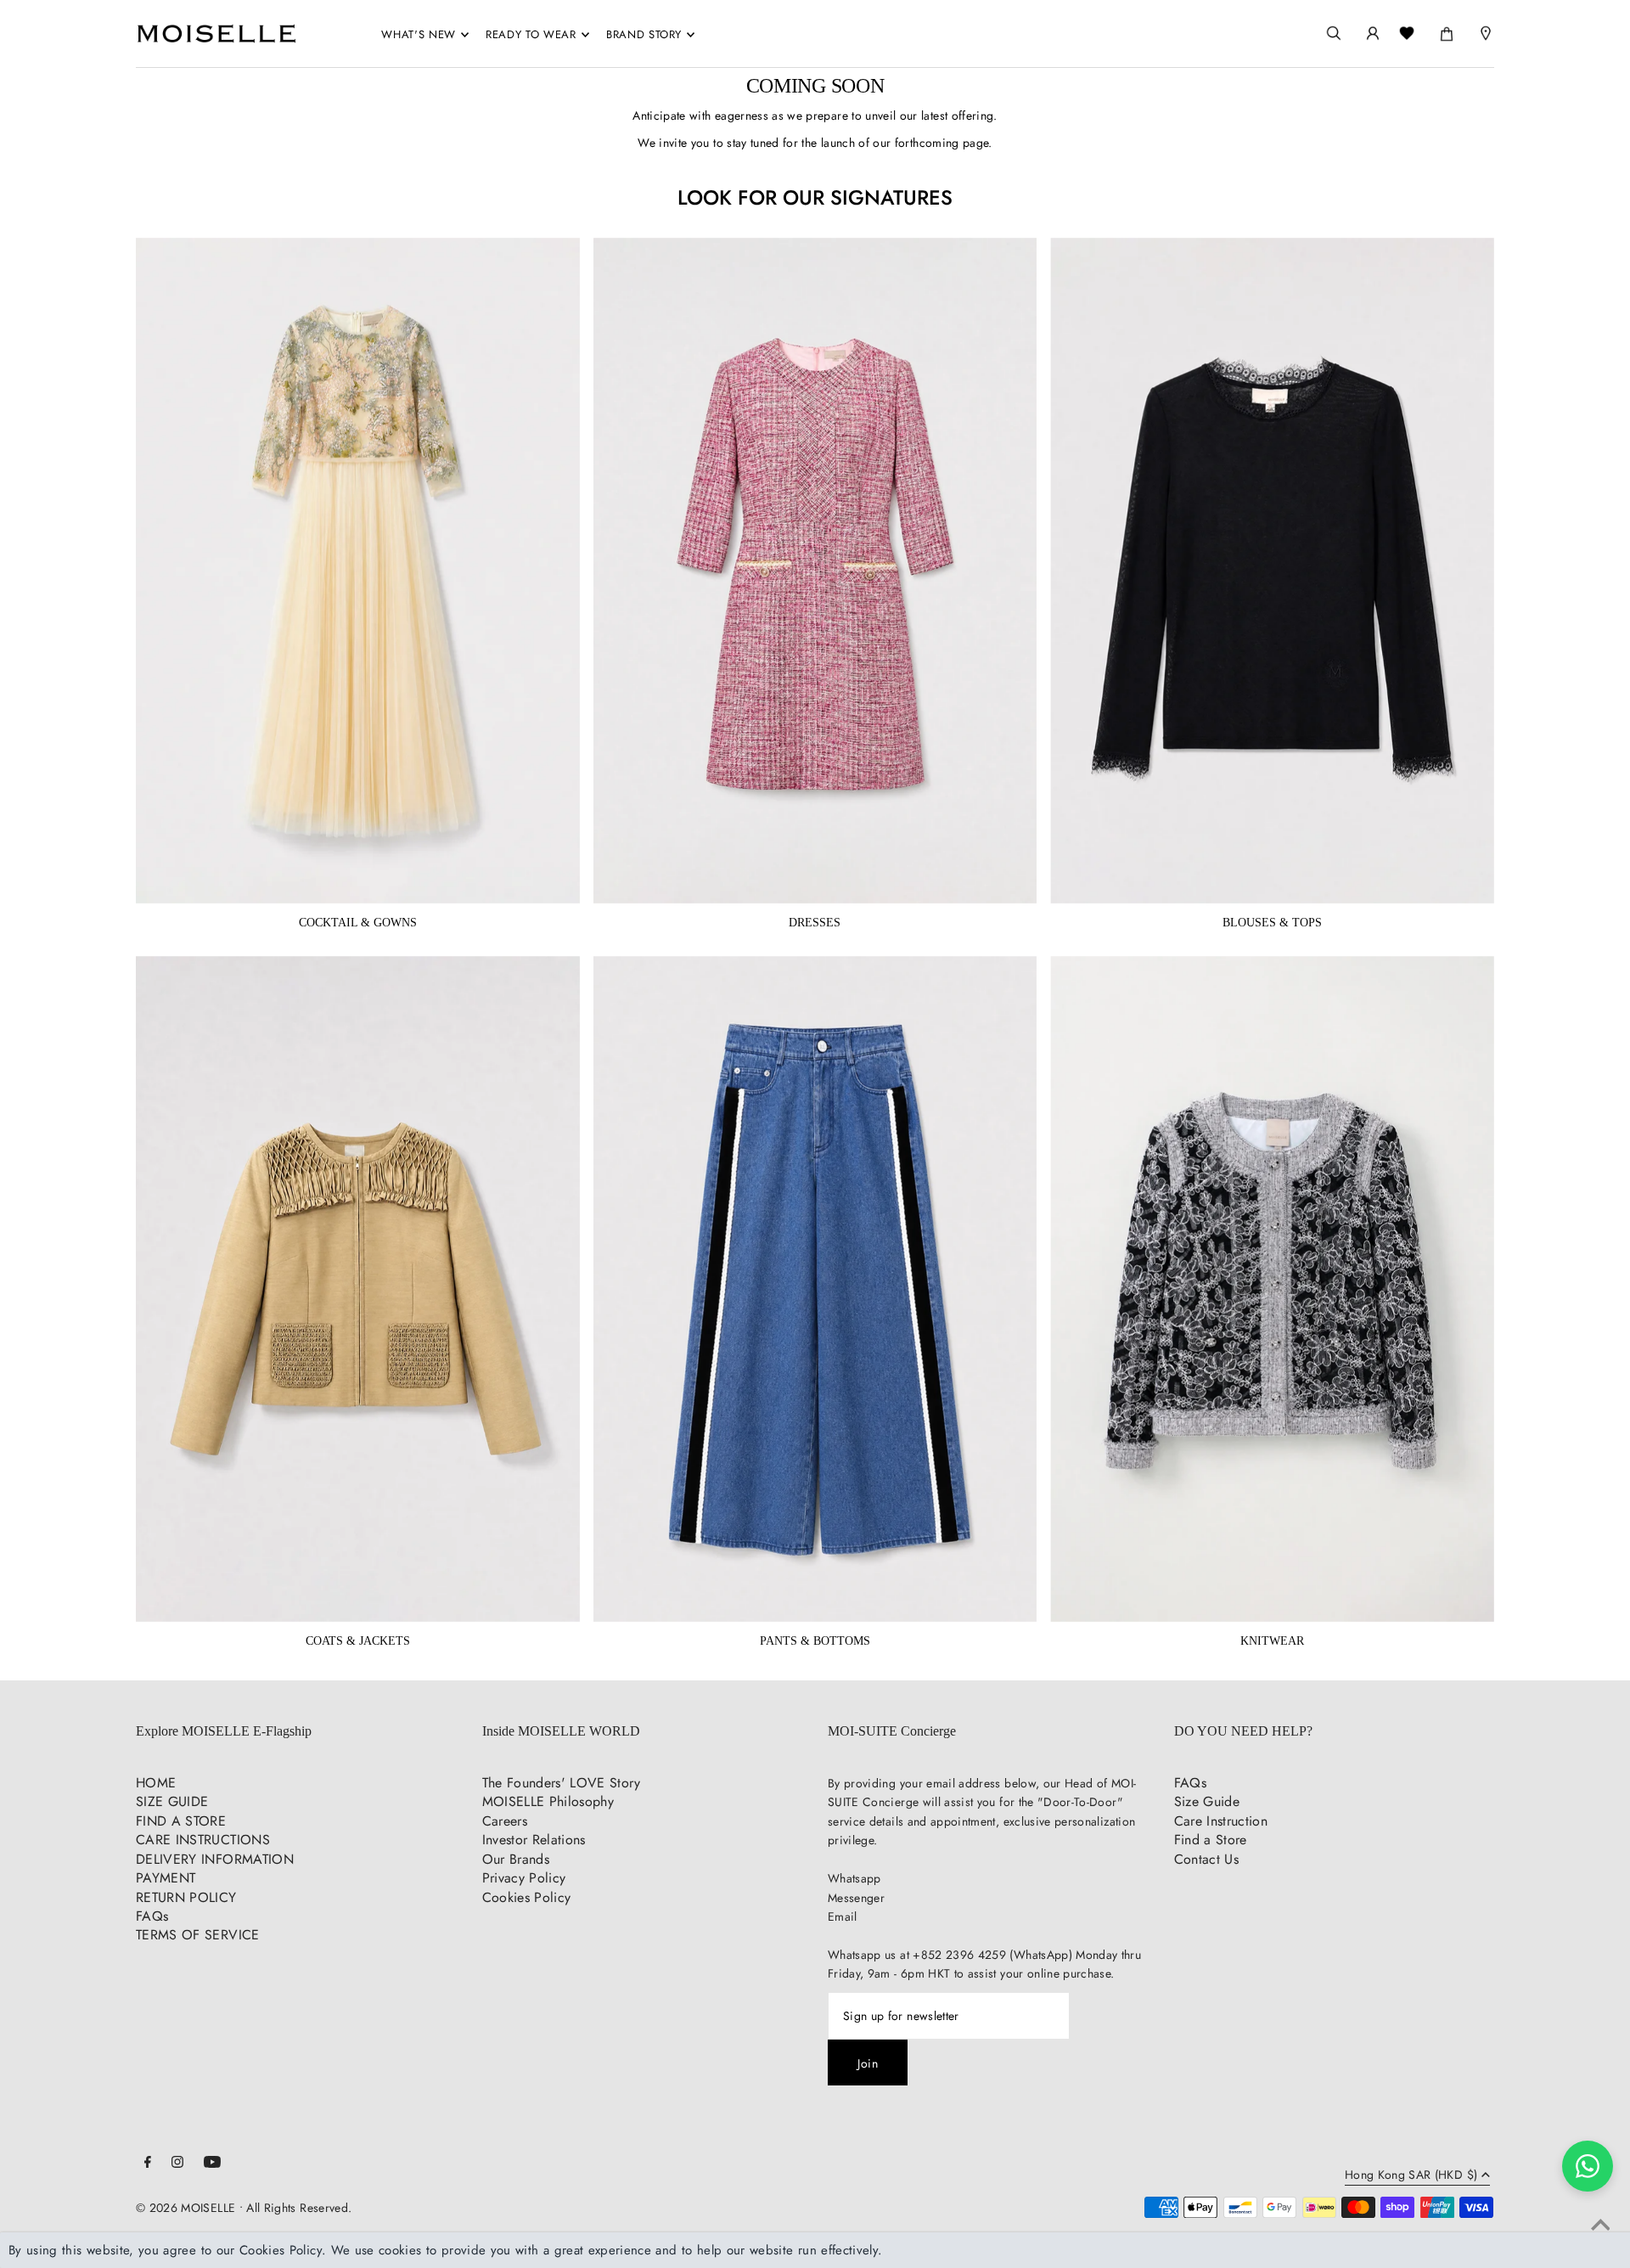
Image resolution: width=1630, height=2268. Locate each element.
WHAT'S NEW (419, 34)
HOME (156, 1783)
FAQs (152, 1916)
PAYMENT (166, 1878)
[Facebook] (148, 2164)
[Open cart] (1447, 31)
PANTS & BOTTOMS (815, 1641)
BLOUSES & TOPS (1272, 923)
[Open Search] (1334, 34)
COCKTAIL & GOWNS (358, 923)
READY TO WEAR (531, 34)
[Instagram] (177, 2164)
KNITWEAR (1272, 1641)
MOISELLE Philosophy (548, 1801)
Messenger (856, 1898)
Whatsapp (854, 1878)
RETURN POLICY (186, 1897)
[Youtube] (212, 2164)
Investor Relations (534, 1840)
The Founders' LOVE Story (561, 1783)
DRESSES (815, 923)
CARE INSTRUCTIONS (203, 1840)
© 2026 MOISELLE (185, 2208)
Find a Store (1211, 1840)
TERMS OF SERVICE (198, 1935)
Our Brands (516, 1859)
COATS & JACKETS (358, 1641)
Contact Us (1207, 1859)
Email (843, 1916)
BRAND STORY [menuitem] (644, 34)
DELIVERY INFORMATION (215, 1859)
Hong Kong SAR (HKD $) (1411, 2176)
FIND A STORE (181, 1821)
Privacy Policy (524, 1878)
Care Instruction (1221, 1821)
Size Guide (1207, 1801)
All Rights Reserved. (299, 2208)
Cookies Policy (527, 1897)
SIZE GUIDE (172, 1801)
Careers (505, 1821)
